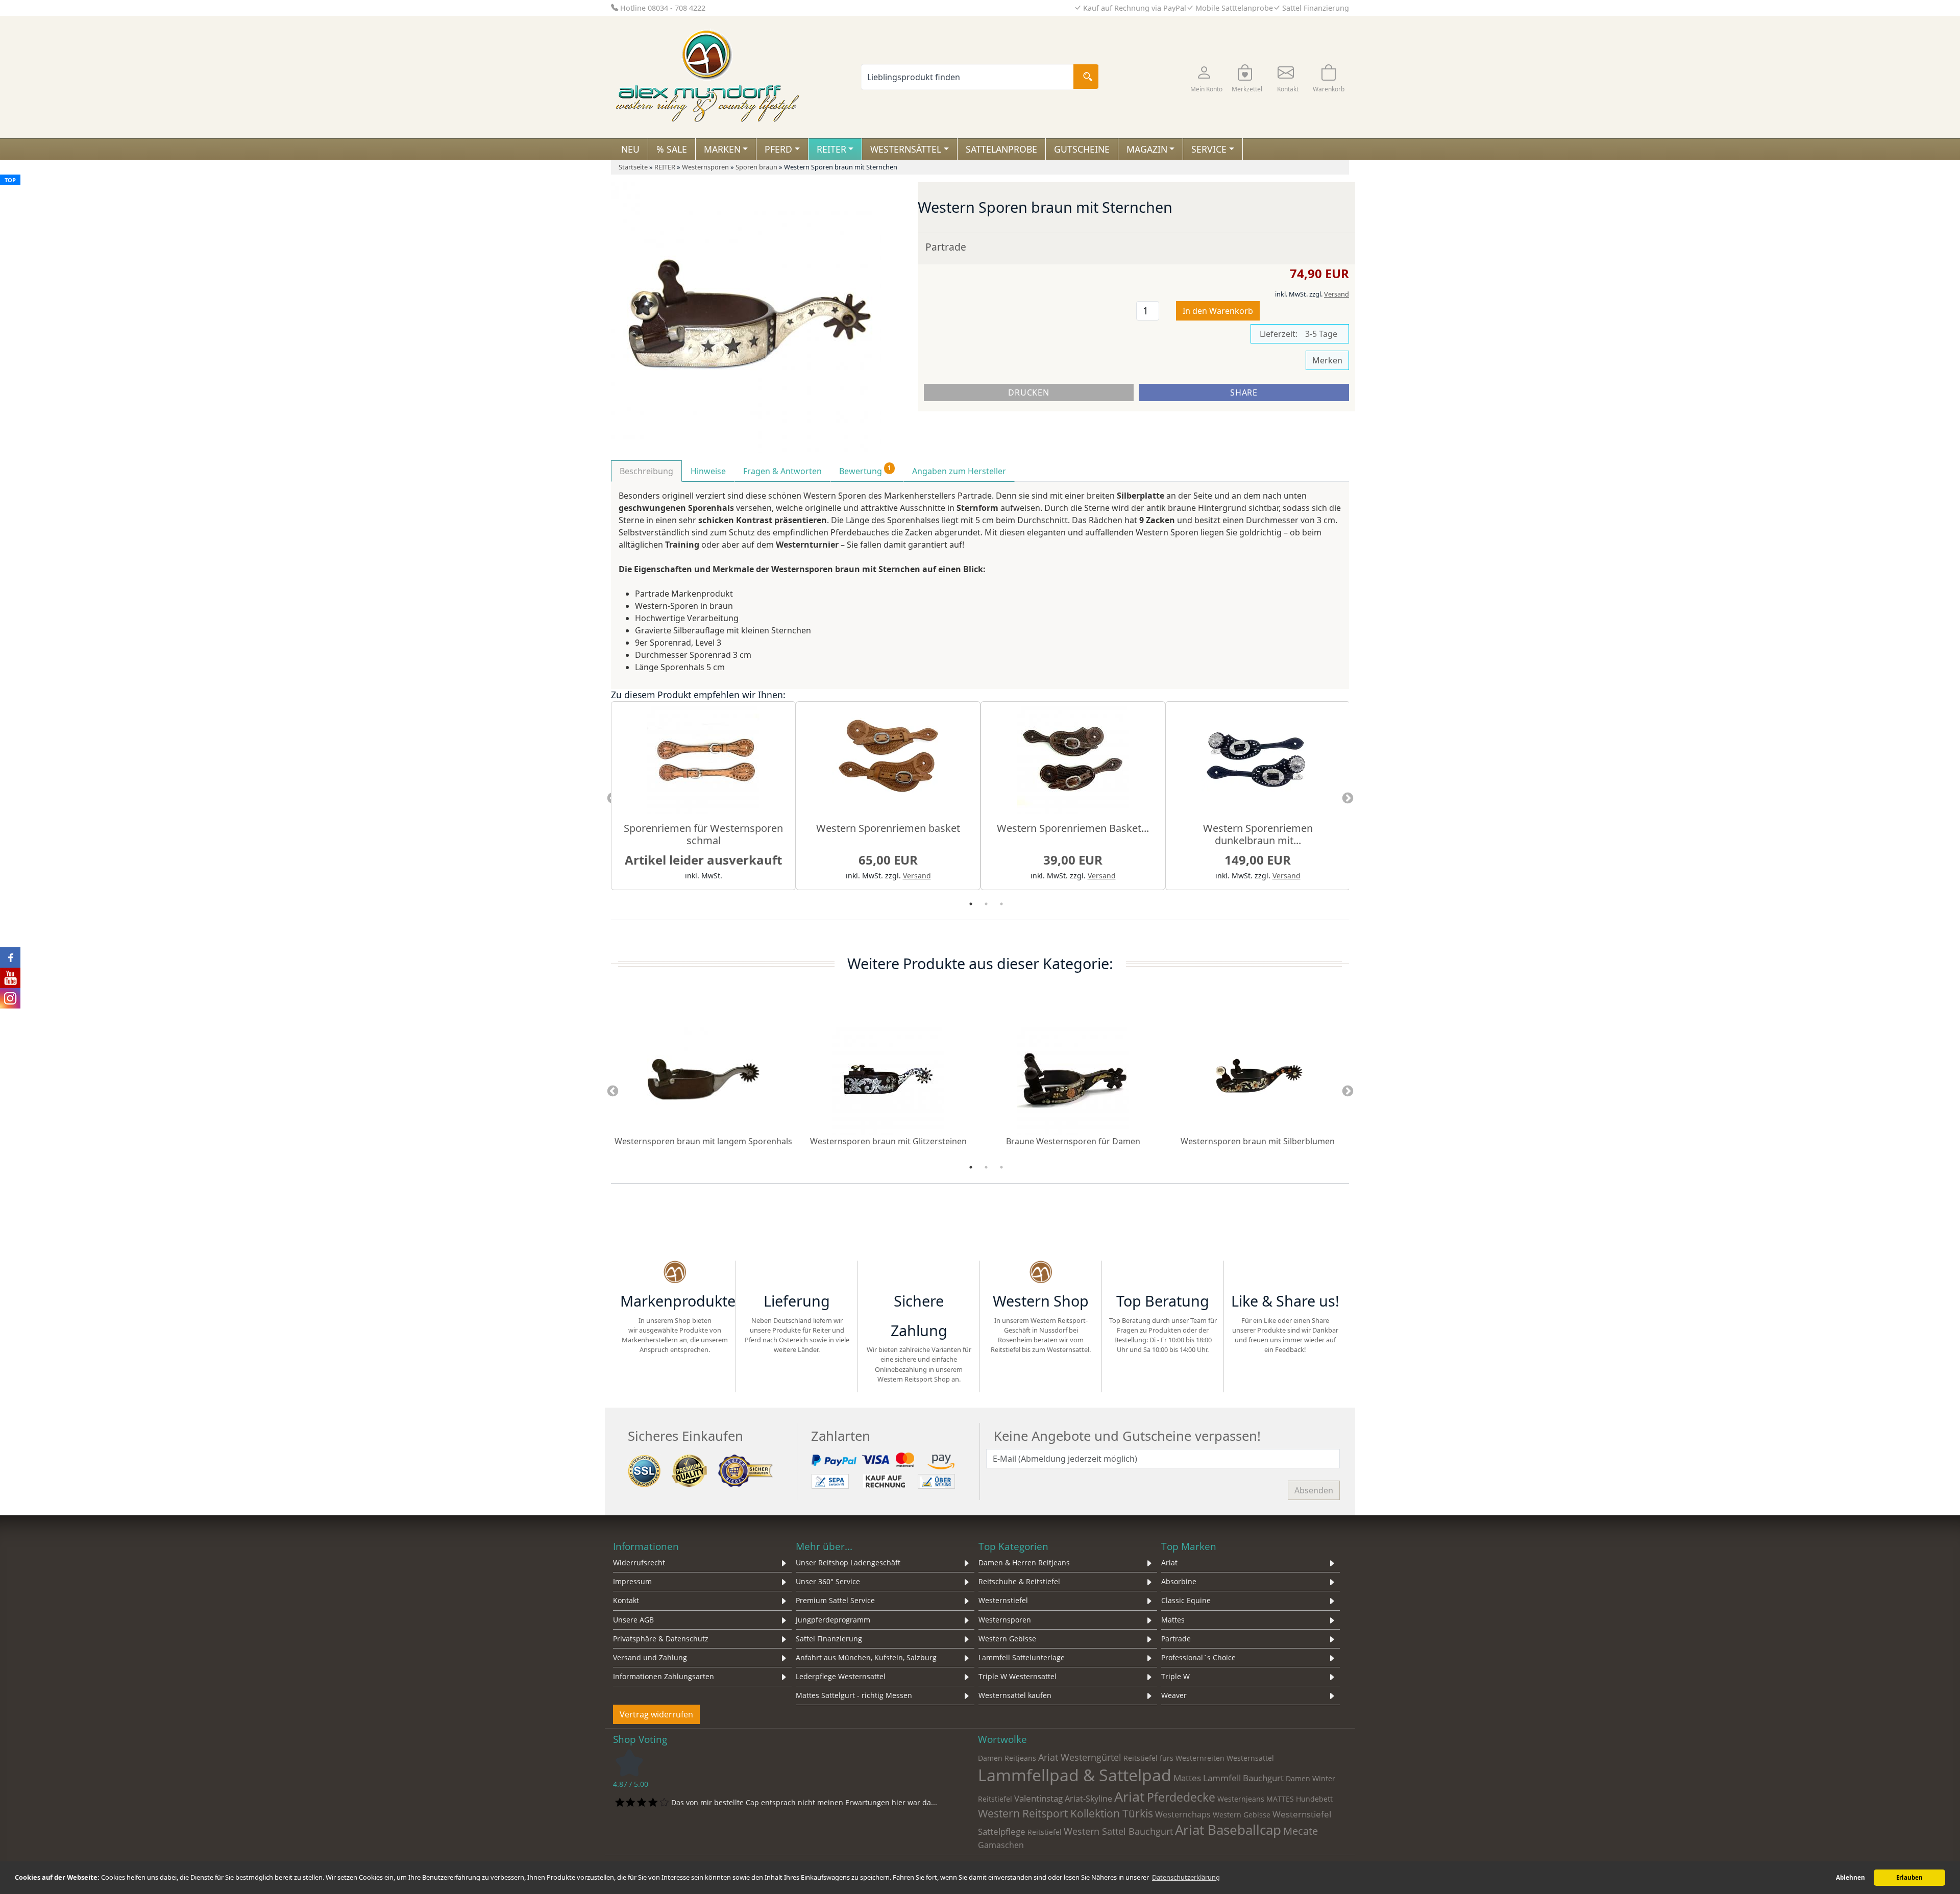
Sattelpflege (1002, 1831)
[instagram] (1285, 1273)
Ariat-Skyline (1088, 1799)
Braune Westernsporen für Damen (1073, 1141)
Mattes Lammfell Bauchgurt (1229, 1778)
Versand (1337, 294)
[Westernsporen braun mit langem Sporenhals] (703, 1078)
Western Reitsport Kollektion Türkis (1065, 1813)
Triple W (1175, 1676)
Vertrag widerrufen (656, 1714)
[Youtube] (1321, 1273)
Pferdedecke (1181, 1797)
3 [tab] (1001, 904)
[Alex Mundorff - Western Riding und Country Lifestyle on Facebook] (10, 957)
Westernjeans (1241, 1799)
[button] (1206, 77)
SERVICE (1209, 149)
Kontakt (626, 1600)
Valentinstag (1038, 1798)
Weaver (1174, 1695)
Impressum (632, 1581)
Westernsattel (1250, 1758)
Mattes (1173, 1620)
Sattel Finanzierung (829, 1639)
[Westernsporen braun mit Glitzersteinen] (888, 1078)
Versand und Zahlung (650, 1657)
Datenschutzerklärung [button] (1186, 1877)
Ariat (1169, 1563)
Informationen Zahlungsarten (664, 1676)
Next (1347, 799)
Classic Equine (1186, 1600)
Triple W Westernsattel (1018, 1676)
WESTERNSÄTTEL (906, 149)
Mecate (1301, 1831)
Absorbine (1179, 1581)
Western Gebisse (1007, 1639)
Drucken (1028, 392)
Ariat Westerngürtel (1080, 1757)
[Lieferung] (797, 1273)
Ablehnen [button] (1851, 1877)
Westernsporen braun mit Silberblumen (1258, 1141)
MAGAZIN (1147, 149)
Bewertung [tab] (865, 470)
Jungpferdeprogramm (833, 1620)
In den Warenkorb (1218, 311)
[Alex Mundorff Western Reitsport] (675, 1273)
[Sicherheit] (702, 1470)
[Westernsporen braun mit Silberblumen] (1258, 1078)
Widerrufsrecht (639, 1563)
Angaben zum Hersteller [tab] (959, 471)
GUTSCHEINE (1082, 149)
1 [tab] (971, 904)
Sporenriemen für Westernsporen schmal (703, 834)
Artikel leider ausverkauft (703, 860)
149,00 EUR (1258, 860)
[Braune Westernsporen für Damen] (1073, 1078)
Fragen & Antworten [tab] (782, 471)
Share (1244, 392)
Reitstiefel (1045, 1832)
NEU (630, 149)
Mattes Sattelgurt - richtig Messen (854, 1695)
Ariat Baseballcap (1228, 1830)
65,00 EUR (888, 860)
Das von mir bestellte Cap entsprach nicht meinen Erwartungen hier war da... (804, 1802)
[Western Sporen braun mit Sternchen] (746, 317)
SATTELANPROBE (1001, 149)
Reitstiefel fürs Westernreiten (1174, 1758)
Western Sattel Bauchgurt (1118, 1831)
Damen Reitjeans (1007, 1758)
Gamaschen (1001, 1845)
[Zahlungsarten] (885, 1470)
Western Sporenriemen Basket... (1073, 828)
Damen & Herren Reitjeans (1024, 1563)
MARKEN (722, 149)
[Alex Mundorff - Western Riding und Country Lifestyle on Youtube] (10, 978)
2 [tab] (986, 904)
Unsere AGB (633, 1620)
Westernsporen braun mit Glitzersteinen (888, 1141)
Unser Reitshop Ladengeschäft (848, 1563)
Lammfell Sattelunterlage (1022, 1657)
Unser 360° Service (828, 1581)
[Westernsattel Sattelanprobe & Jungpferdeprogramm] (1041, 1273)
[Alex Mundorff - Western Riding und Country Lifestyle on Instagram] (10, 998)
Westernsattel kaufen (1015, 1695)
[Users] (1163, 1273)
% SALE (672, 149)
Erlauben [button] (1909, 1877)
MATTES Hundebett (1300, 1799)
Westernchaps (1183, 1814)
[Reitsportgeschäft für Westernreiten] (919, 1273)
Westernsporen (1005, 1620)
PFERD (778, 149)
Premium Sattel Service (835, 1600)
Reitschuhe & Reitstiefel (1019, 1581)
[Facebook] (1248, 1273)
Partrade (946, 247)
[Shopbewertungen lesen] (629, 1762)
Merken (1327, 360)
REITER (831, 149)
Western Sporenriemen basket (888, 828)
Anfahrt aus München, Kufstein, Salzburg (866, 1657)
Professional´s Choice (1198, 1657)
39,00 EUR (1073, 860)
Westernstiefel (1003, 1600)
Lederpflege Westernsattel (841, 1676)
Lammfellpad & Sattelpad (1075, 1775)
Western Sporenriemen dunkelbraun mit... (1258, 834)
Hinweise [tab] (708, 471)
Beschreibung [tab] (646, 471)
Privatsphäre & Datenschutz (661, 1639)
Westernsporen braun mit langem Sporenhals (703, 1141)
